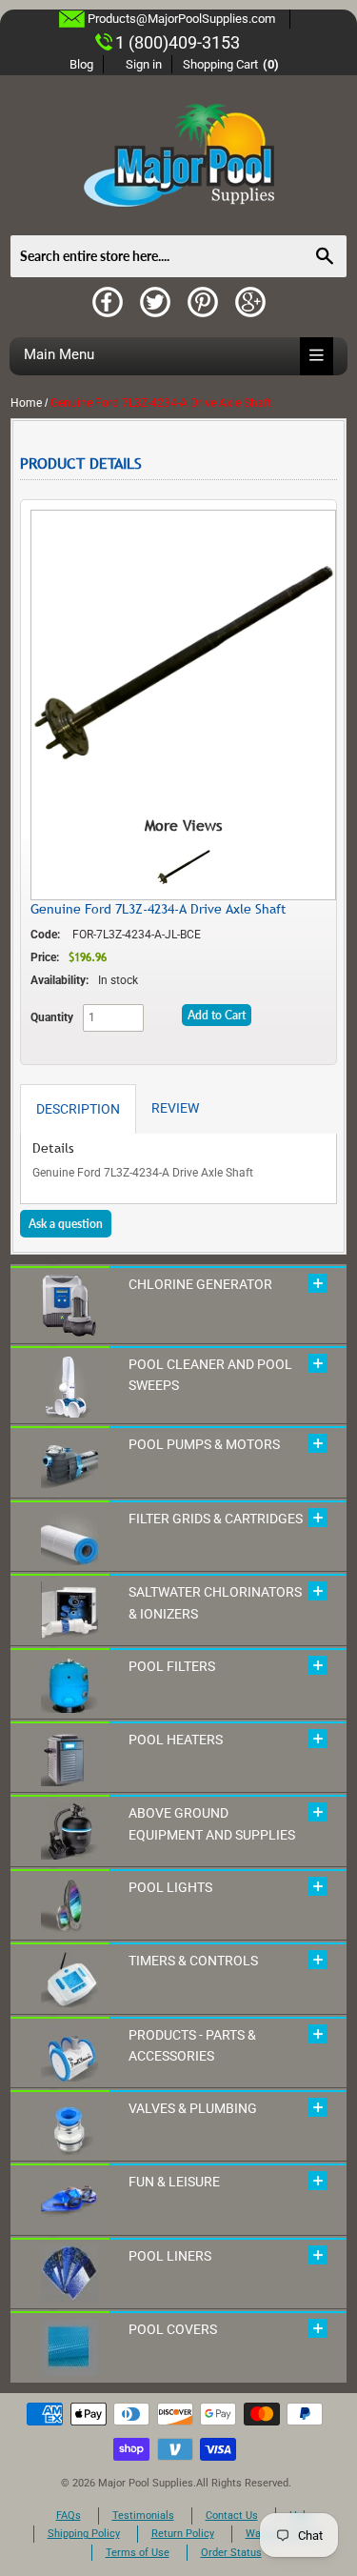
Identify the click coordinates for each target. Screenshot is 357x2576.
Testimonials (143, 2516)
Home (26, 403)
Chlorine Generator (200, 1284)
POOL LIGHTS (170, 1887)
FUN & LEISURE (174, 2182)
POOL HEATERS (176, 1740)
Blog (81, 64)
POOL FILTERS (172, 1666)
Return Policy (183, 2534)
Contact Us (232, 2516)
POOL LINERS (170, 2256)
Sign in (144, 64)
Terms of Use (138, 2553)
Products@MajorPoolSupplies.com (181, 19)
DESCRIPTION (78, 1109)
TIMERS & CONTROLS (193, 1961)
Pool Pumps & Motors (204, 1444)
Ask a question (66, 1224)
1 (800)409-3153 (178, 42)
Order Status (231, 2553)
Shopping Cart (231, 64)
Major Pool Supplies (146, 2483)
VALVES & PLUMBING (193, 2108)
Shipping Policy (84, 2534)
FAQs (69, 2516)
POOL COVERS (173, 2329)
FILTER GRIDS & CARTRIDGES (216, 1519)
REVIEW (175, 1108)
